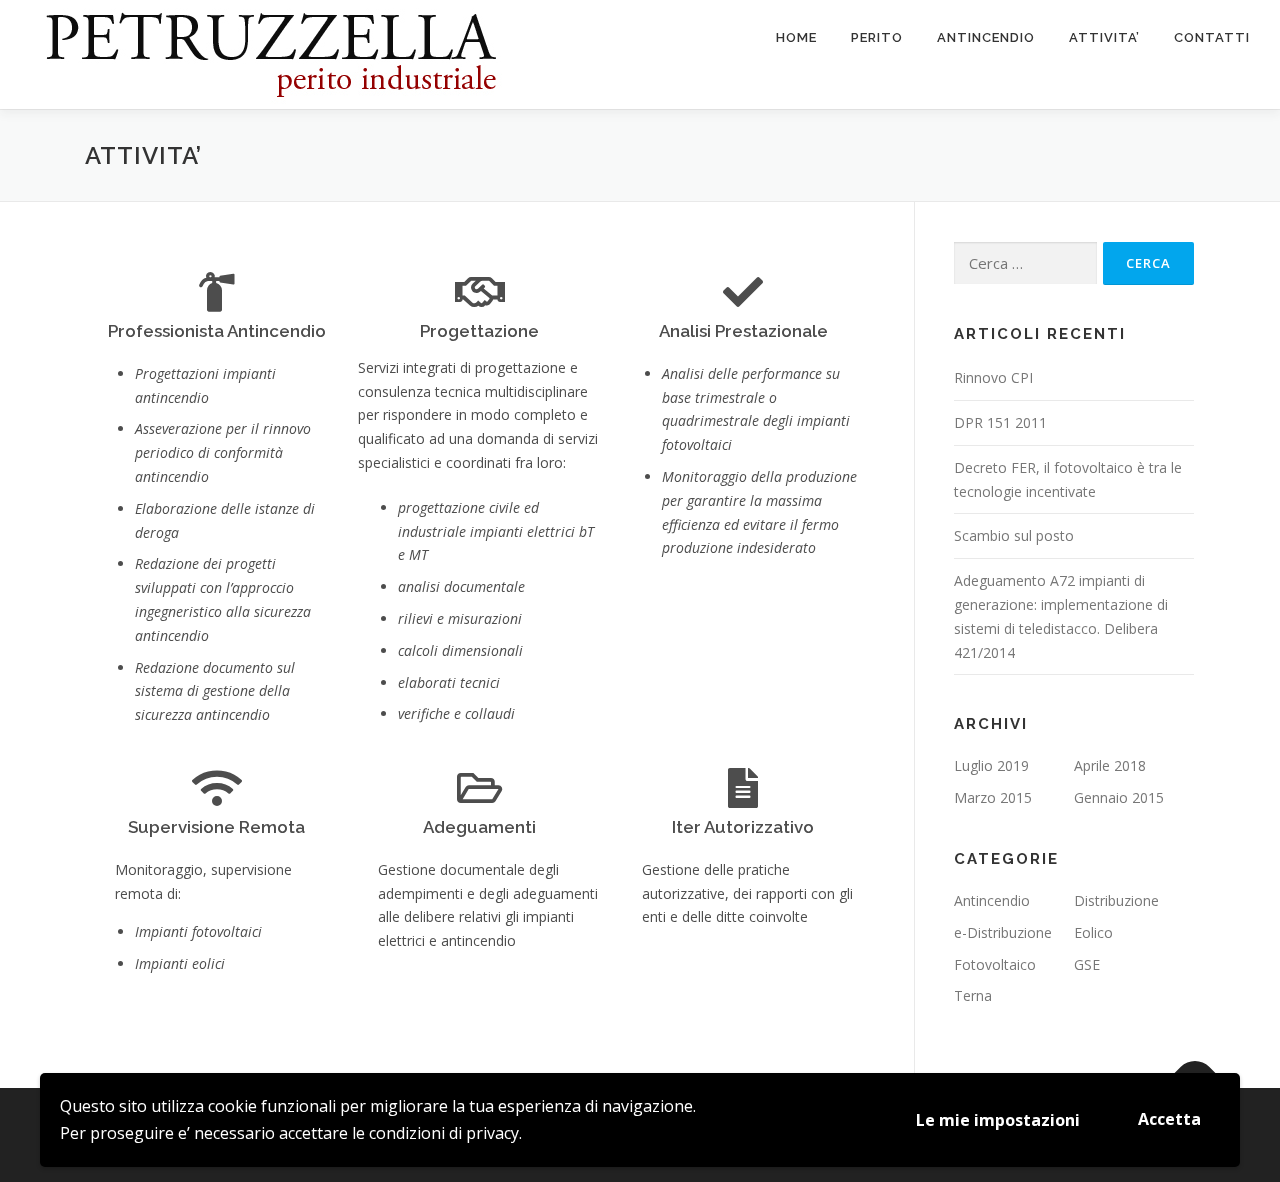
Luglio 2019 (991, 765)
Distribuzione (1116, 900)
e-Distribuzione (1003, 932)
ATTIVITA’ (1104, 37)
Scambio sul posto (1014, 535)
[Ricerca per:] (1025, 263)
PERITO (877, 37)
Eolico (1093, 932)
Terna (973, 995)
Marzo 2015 (993, 797)
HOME (796, 37)
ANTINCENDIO (986, 37)
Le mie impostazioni (998, 1120)
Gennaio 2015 (1119, 797)
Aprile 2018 (1110, 765)
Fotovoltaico (995, 964)
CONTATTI (1212, 37)
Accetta (1169, 1119)
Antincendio (992, 900)
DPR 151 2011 (1000, 422)
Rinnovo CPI (993, 377)
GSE (1087, 964)
